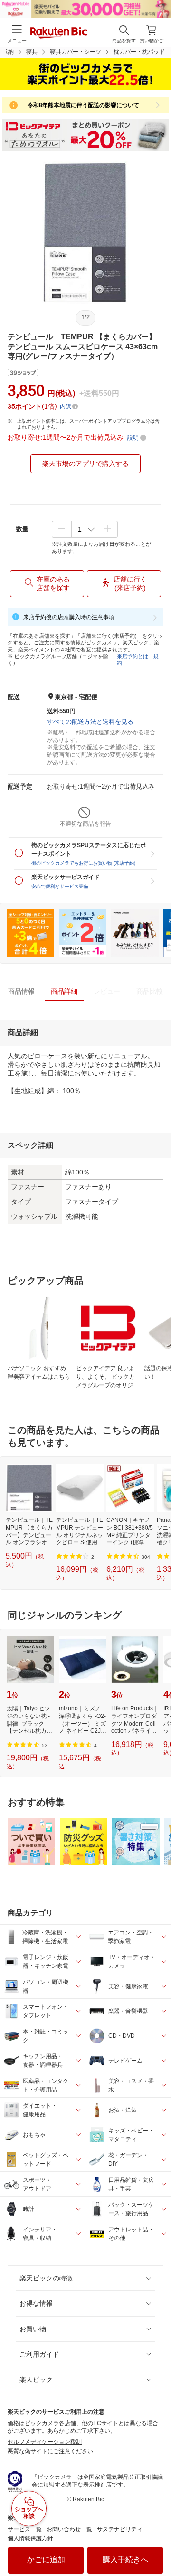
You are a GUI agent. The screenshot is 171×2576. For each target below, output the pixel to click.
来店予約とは (133, 656)
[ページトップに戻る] (157, 2545)
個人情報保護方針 (30, 2538)
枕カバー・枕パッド (139, 52)
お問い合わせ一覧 (69, 2529)
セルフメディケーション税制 (45, 2442)
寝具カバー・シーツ (76, 52)
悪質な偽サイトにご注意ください (50, 2451)
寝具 (32, 52)
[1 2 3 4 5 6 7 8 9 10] (85, 529)
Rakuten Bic (59, 33)
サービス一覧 (25, 2529)
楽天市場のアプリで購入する (85, 464)
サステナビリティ (120, 2529)
